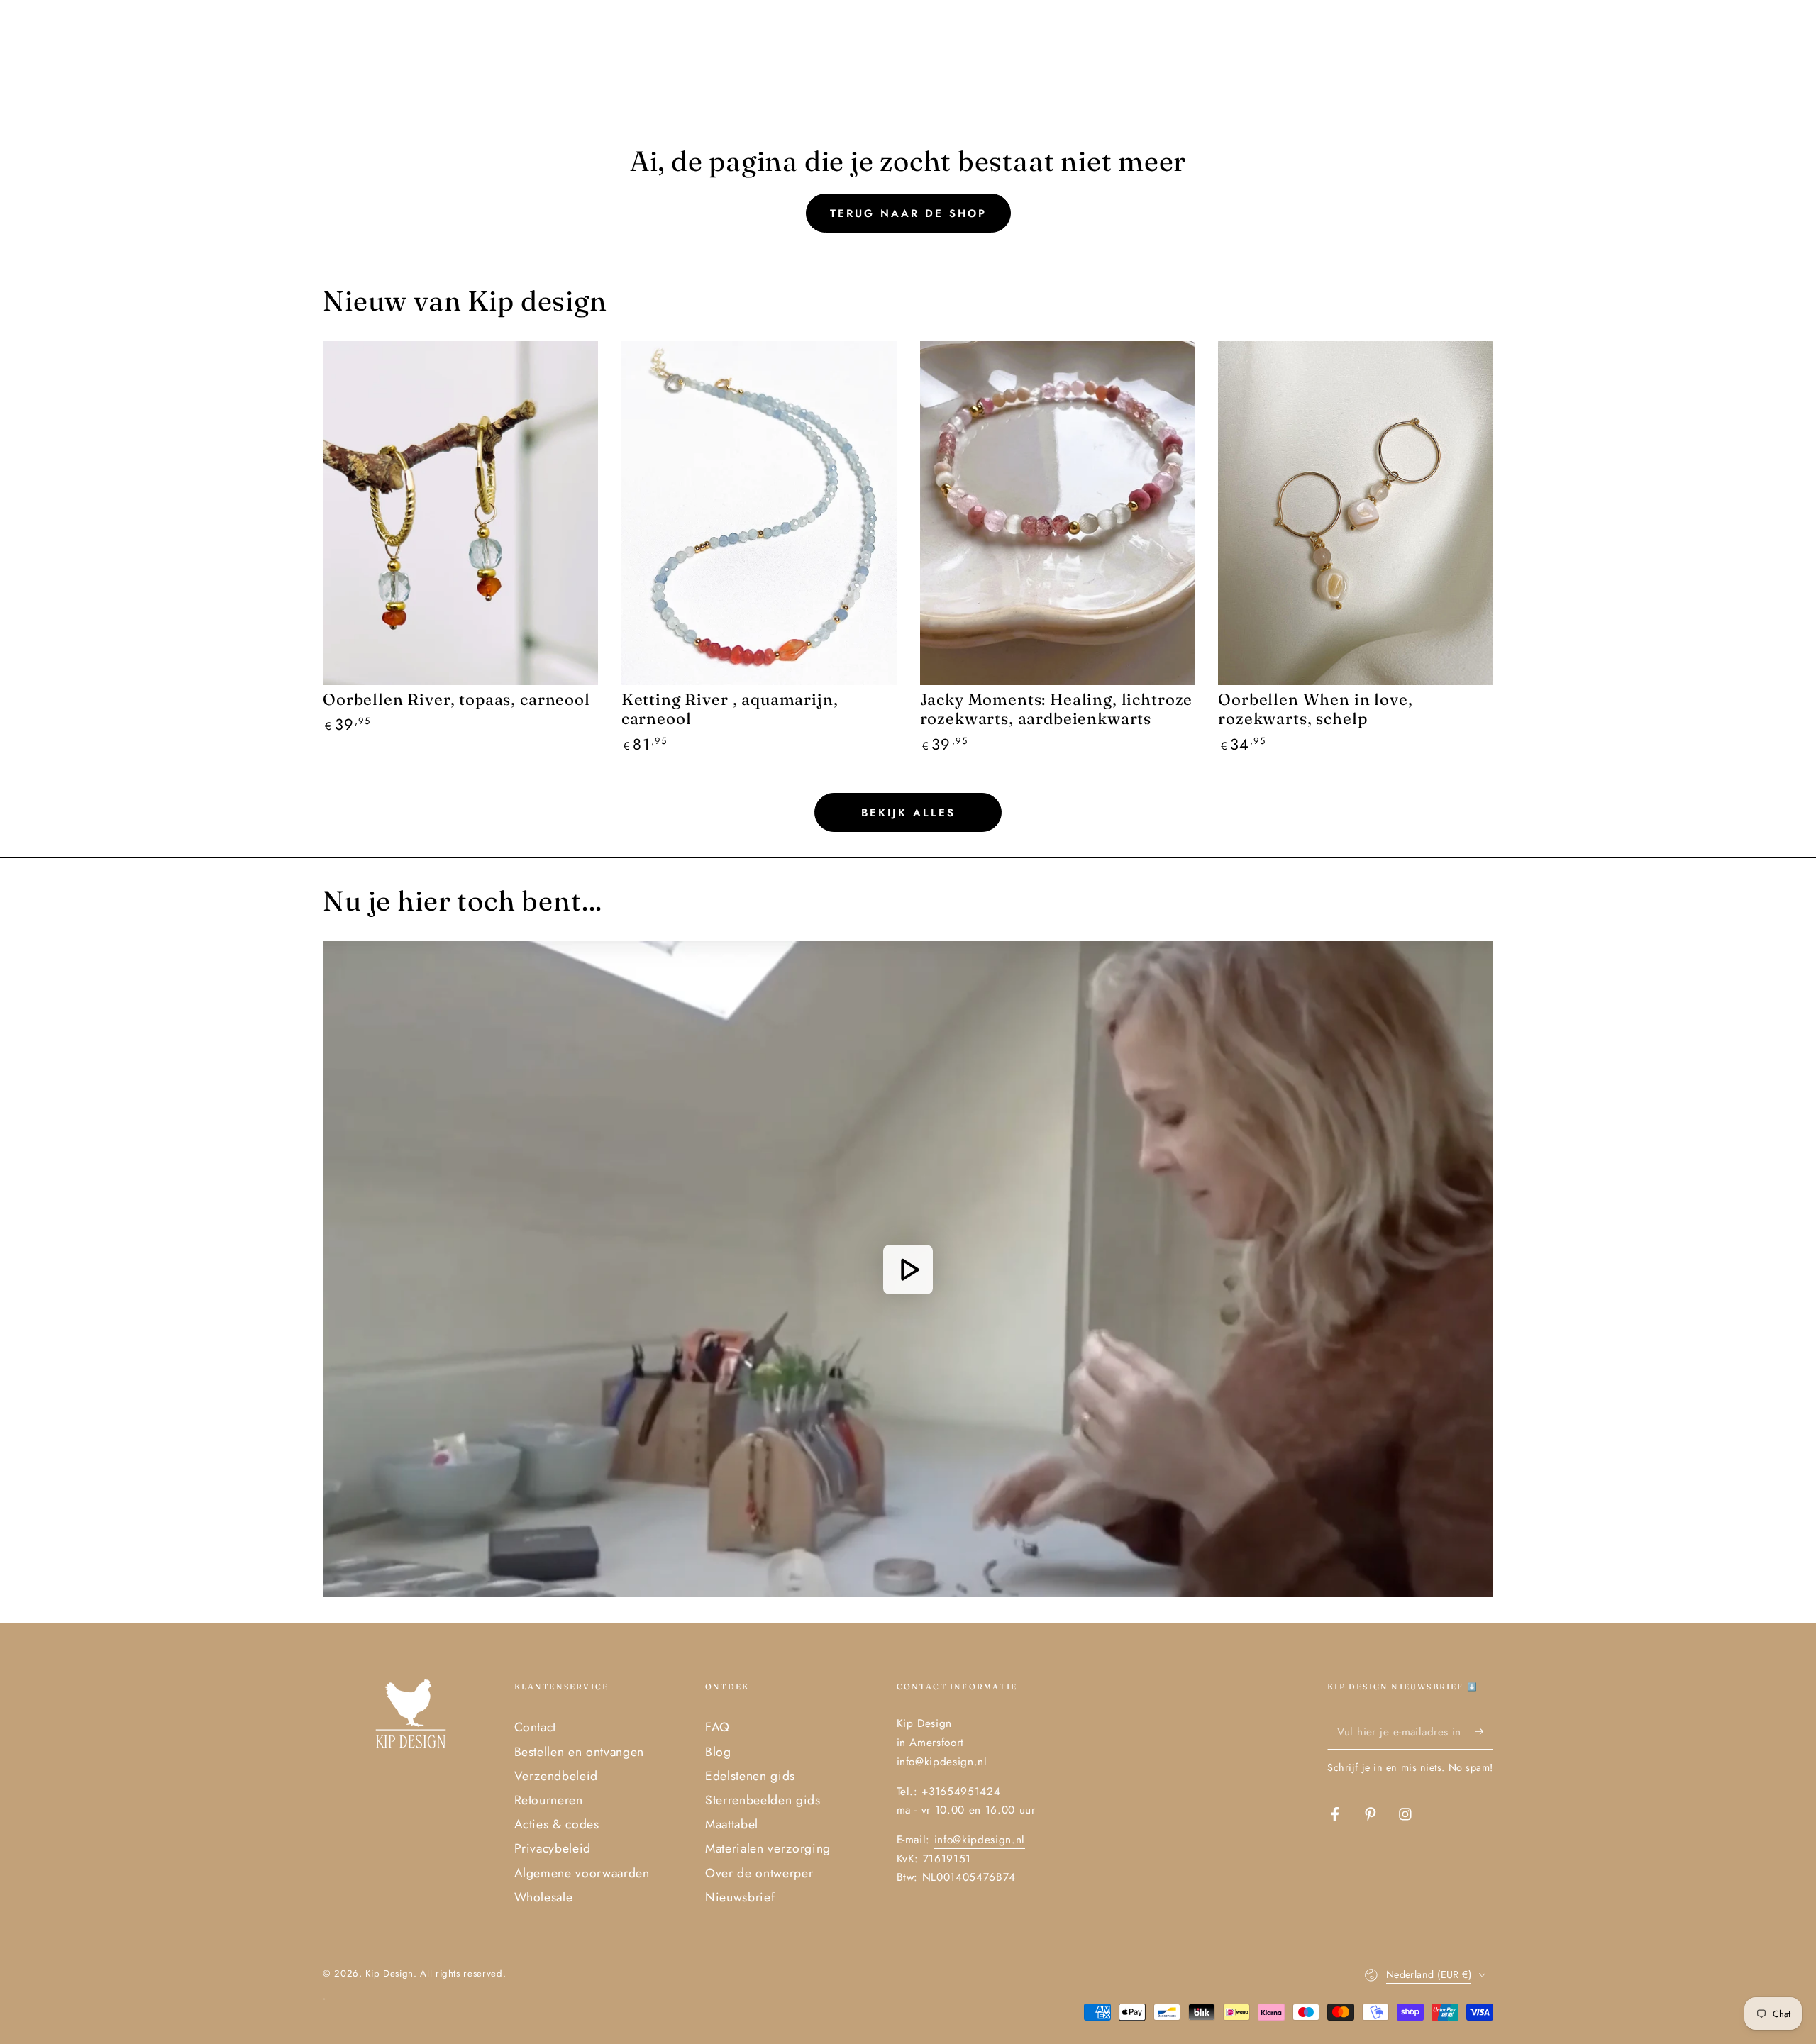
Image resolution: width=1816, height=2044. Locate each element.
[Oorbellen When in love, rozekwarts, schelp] (1356, 513)
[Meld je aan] (1484, 1731)
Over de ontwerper (759, 1873)
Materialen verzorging (768, 1848)
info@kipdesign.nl (980, 1840)
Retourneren (549, 1800)
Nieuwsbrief (740, 1897)
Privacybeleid (553, 1848)
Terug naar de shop (908, 213)
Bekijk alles (908, 813)
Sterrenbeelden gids (763, 1800)
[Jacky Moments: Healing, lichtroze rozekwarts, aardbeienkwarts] (1058, 513)
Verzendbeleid (557, 1776)
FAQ (718, 1727)
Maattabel (732, 1824)
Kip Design (389, 1973)
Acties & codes (557, 1824)
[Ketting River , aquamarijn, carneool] (759, 513)
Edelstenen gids (750, 1776)
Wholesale (544, 1897)
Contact (536, 1727)
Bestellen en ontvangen (580, 1752)
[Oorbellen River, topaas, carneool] (460, 513)
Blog (718, 1752)
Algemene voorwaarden (582, 1873)
